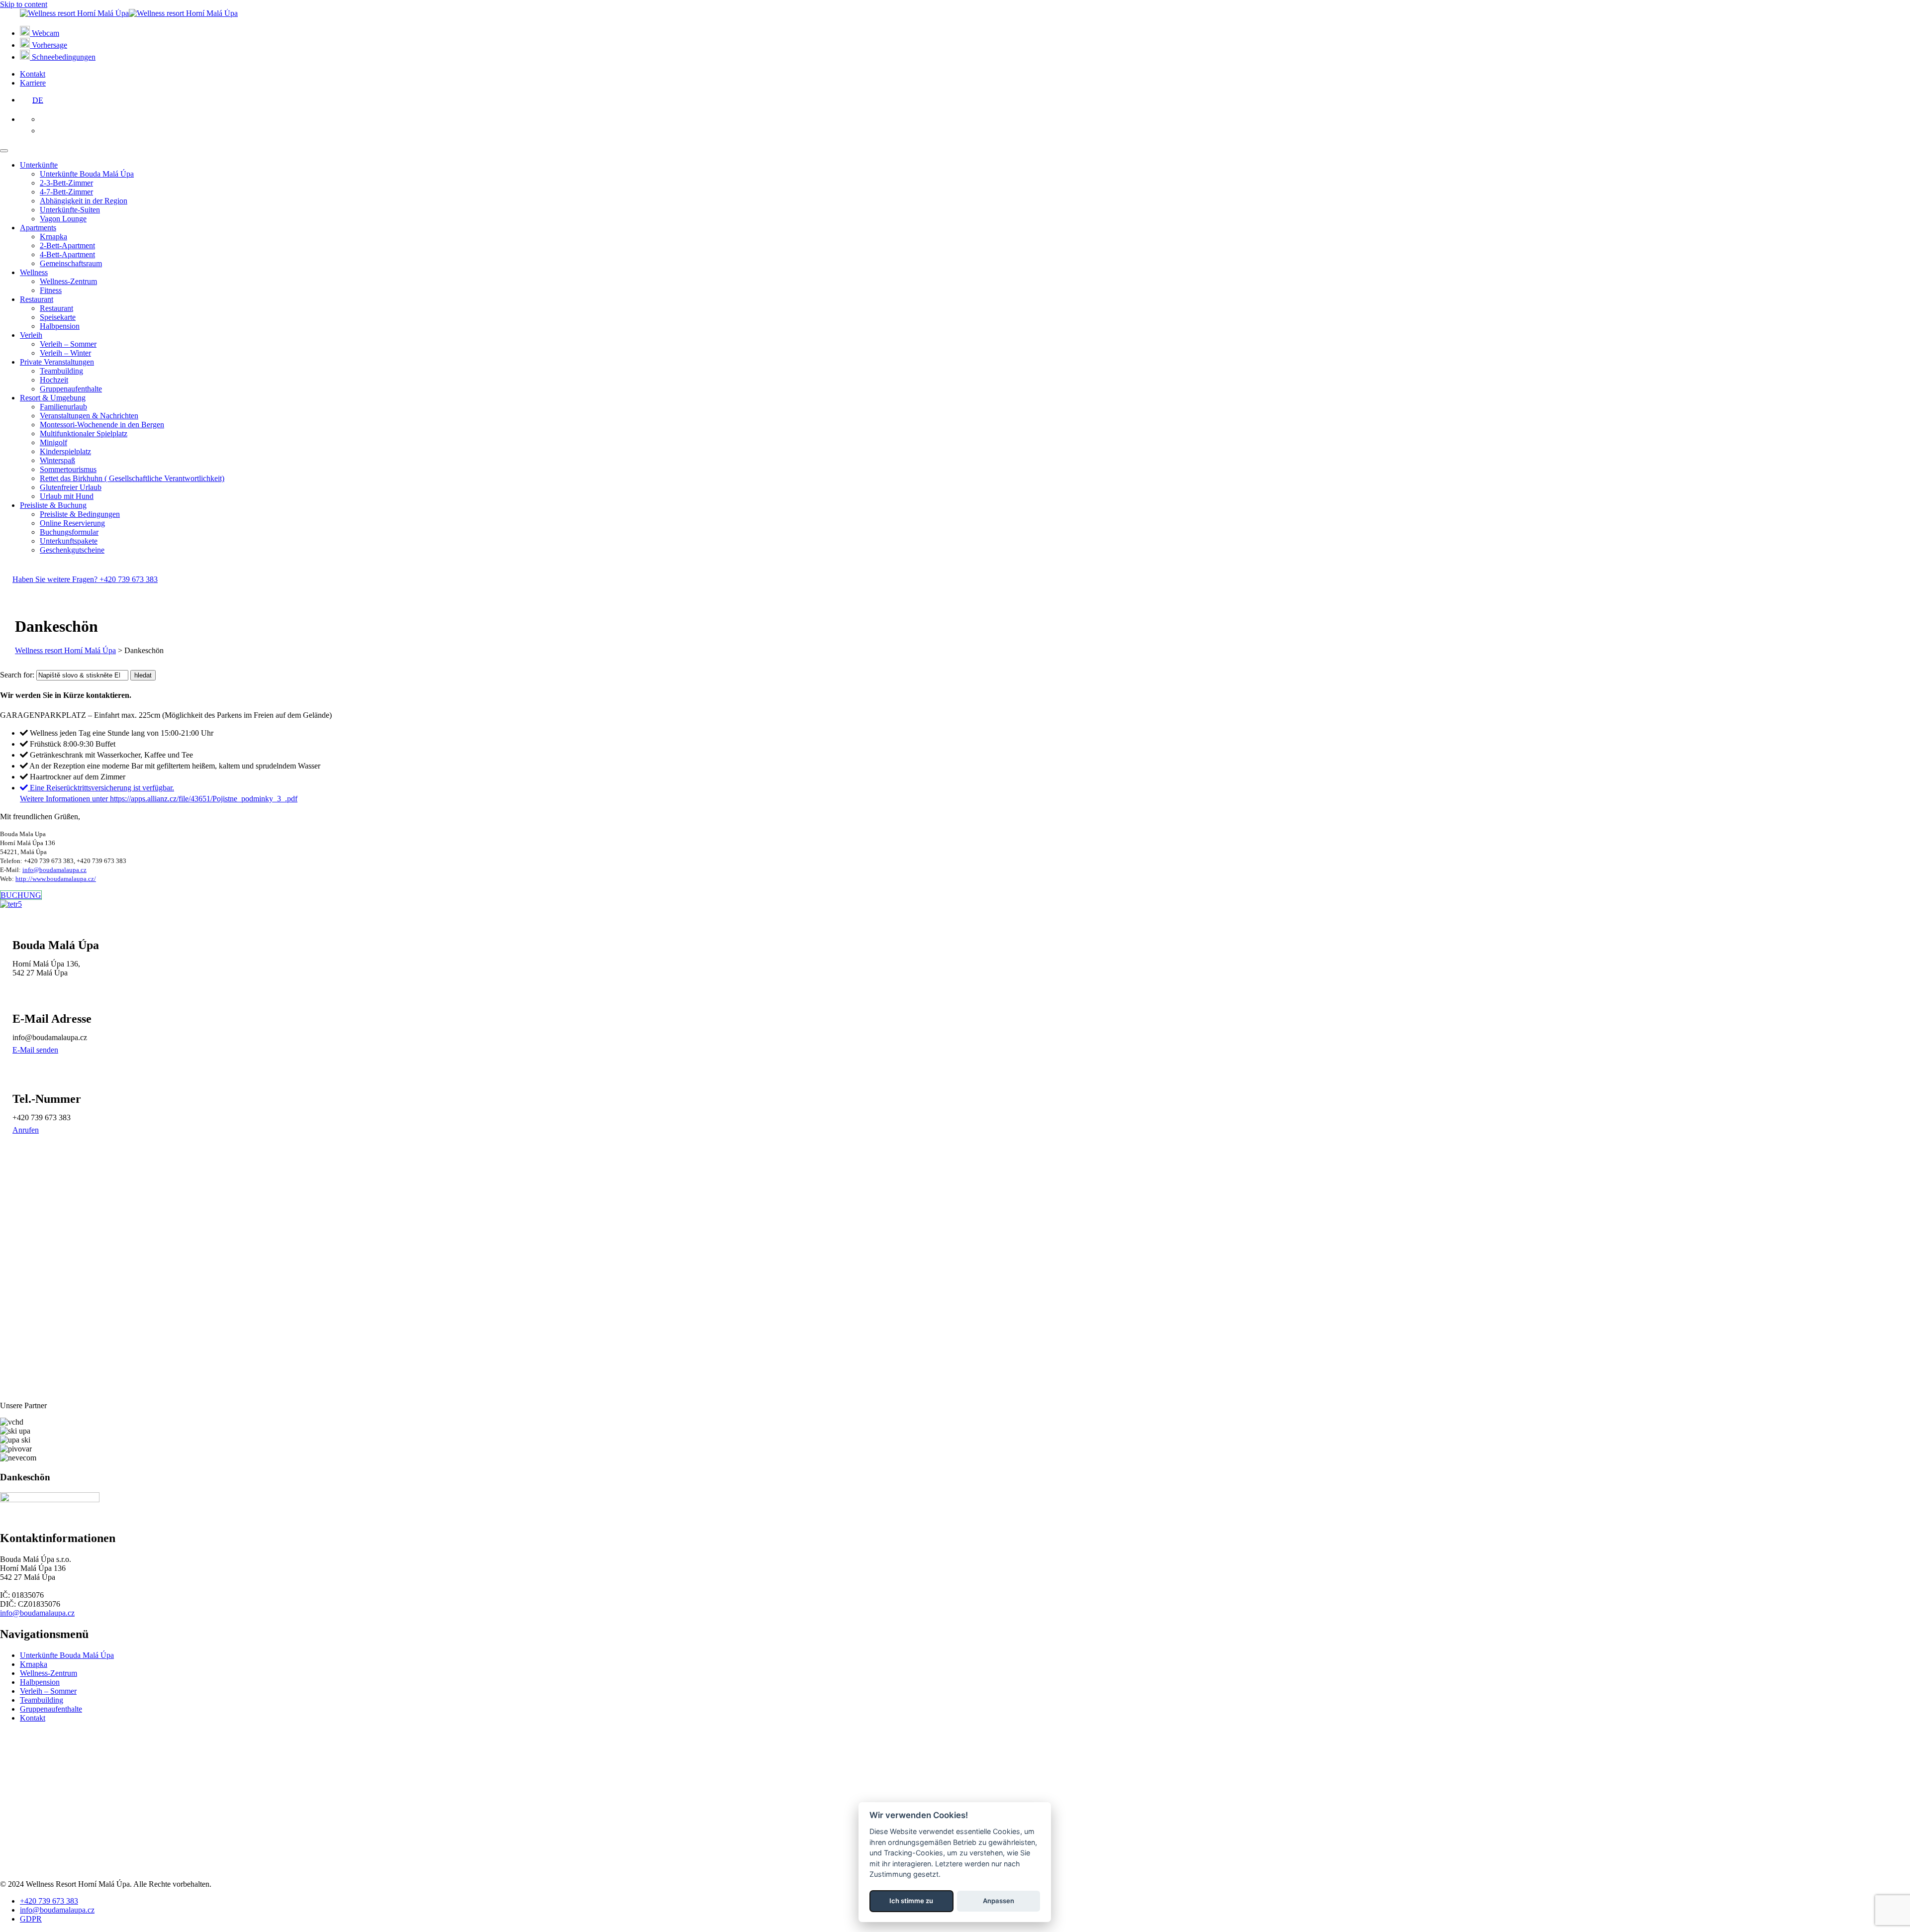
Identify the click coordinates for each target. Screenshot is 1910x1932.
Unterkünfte (39, 165)
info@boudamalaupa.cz (54, 870)
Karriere (33, 83)
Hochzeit (54, 380)
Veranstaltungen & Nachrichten (89, 416)
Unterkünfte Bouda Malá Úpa (87, 174)
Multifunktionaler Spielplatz (84, 434)
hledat (143, 675)
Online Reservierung (72, 523)
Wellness (34, 272)
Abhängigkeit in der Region (84, 201)
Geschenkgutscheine (72, 550)
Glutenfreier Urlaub (71, 487)
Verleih (31, 335)
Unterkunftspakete (69, 541)
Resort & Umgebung (53, 398)
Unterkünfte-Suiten (70, 210)
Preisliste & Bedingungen (80, 514)
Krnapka (53, 237)
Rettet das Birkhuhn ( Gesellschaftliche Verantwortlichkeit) (132, 478)
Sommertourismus (68, 469)
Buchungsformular (69, 532)
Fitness (51, 290)
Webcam (45, 33)
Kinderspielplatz (65, 451)
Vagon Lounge (63, 219)
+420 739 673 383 (49, 1901)
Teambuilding (61, 371)
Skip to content (24, 4)
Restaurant (37, 299)
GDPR (31, 1919)
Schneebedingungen (63, 57)
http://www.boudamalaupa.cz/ (56, 879)
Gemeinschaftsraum (71, 263)
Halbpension (60, 326)
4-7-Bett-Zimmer (66, 192)
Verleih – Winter (65, 353)
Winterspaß (57, 460)
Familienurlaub (63, 407)
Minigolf (53, 442)
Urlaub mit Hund (67, 496)
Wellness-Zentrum (68, 281)
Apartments (38, 228)
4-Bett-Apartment (67, 254)
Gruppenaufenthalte (71, 389)
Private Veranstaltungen (57, 362)
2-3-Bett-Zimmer (66, 183)
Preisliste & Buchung (53, 505)
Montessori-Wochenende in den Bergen (102, 425)
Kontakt (33, 74)
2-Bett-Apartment (67, 245)
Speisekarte (58, 317)
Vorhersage (48, 45)
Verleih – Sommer (68, 344)
